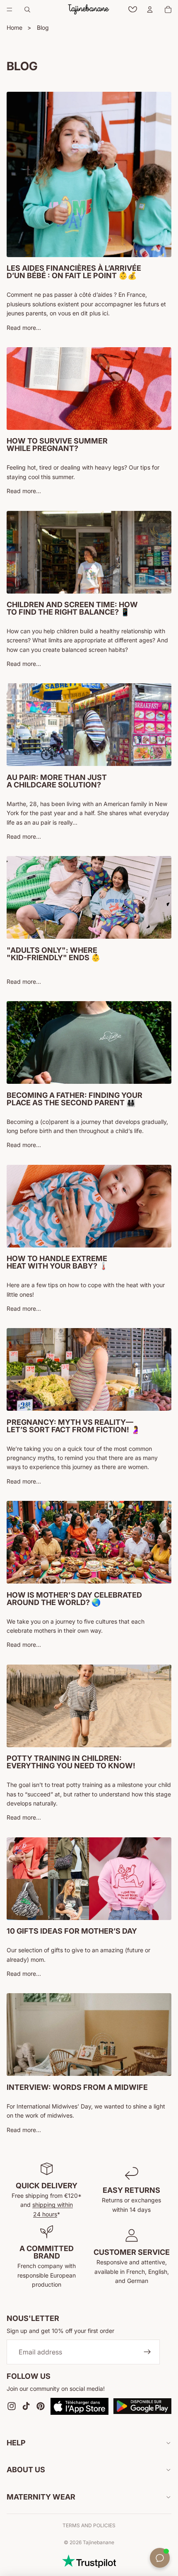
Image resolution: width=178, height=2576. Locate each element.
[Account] (150, 10)
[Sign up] (147, 2352)
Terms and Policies (89, 2525)
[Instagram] (12, 2406)
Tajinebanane (99, 2542)
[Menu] (10, 10)
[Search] (27, 10)
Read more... (24, 328)
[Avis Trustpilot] (89, 2561)
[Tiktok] (26, 2406)
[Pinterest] (41, 2406)
